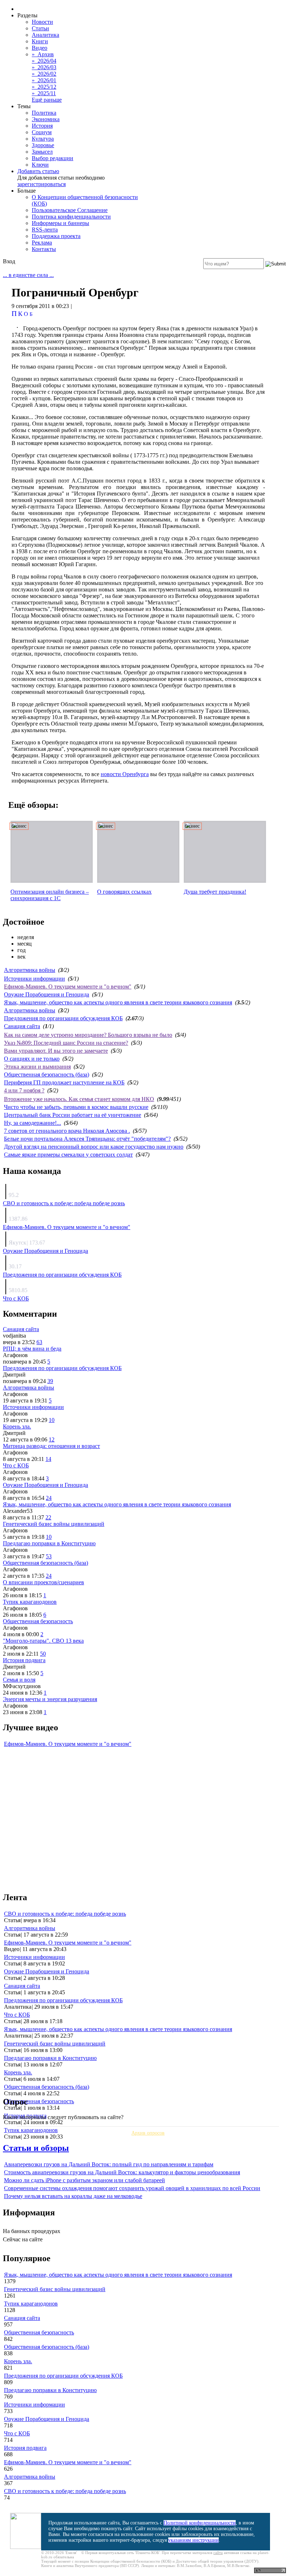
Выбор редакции (53, 158)
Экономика (46, 119)
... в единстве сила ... (28, 275)
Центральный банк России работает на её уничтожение (73, 1115)
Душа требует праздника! (215, 892)
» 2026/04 (44, 61)
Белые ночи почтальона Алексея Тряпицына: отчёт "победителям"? (87, 1139)
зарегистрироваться (42, 184)
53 (49, 1556)
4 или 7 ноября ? (24, 1090)
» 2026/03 (44, 67)
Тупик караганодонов (30, 1602)
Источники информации (34, 979)
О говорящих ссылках (124, 892)
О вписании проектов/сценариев (43, 1582)
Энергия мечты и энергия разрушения (50, 1699)
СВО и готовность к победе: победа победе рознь (64, 1203)
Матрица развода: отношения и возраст (51, 1446)
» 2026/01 (44, 80)
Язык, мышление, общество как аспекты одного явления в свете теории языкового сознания (118, 1002)
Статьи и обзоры (36, 2148)
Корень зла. (17, 1426)
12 (52, 1439)
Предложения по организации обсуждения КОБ (63, 1018)
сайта (218, 2553)
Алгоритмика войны (30, 970)
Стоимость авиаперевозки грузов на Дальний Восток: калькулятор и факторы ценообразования (122, 2172)
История (42, 126)
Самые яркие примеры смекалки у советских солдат (68, 1155)
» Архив (43, 54)
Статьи (40, 28)
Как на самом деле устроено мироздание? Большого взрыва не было (88, 1035)
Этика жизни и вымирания (37, 1067)
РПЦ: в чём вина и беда (32, 1349)
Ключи (40, 165)
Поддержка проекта (56, 236)
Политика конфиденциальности (71, 217)
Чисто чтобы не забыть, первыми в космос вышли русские (76, 1107)
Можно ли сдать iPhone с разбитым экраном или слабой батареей (84, 2180)
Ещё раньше (47, 100)
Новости (42, 22)
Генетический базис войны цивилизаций (54, 1524)
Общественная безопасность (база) (47, 1075)
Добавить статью (38, 171)
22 (48, 1517)
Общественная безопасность (38, 1621)
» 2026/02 (44, 74)
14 (48, 1459)
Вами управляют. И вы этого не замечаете (56, 1051)
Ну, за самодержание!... (32, 1123)
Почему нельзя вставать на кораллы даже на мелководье (73, 2196)
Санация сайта (22, 1026)
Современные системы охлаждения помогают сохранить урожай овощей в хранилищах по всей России (132, 2188)
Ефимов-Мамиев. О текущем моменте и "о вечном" (68, 987)
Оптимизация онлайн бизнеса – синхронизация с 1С (50, 895)
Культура (43, 139)
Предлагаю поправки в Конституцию (49, 1543)
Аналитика (45, 35)
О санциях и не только (32, 1059)
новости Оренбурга (125, 774)
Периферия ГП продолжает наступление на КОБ (64, 1082)
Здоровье (43, 145)
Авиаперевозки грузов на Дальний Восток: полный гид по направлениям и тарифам (109, 2164)
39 (50, 1381)
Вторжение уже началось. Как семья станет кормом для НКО (79, 1099)
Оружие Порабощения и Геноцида (47, 994)
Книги (40, 41)
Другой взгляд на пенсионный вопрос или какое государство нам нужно (94, 1147)
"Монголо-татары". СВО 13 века (43, 1641)
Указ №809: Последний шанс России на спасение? (66, 1043)
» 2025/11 (44, 93)
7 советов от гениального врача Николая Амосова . (67, 1131)
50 (43, 1654)
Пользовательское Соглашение (70, 210)
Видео (40, 48)
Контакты (44, 249)
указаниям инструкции (193, 2540)
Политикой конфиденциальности (200, 2523)
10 (52, 1420)
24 (49, 1498)
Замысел (42, 152)
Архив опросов (148, 2133)
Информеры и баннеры (60, 223)
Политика (44, 113)
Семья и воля (19, 1680)
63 (39, 1342)
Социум (42, 132)
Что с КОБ (16, 1298)
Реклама (42, 243)
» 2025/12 (44, 87)
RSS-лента (45, 230)
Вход (9, 261)
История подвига (24, 1660)
